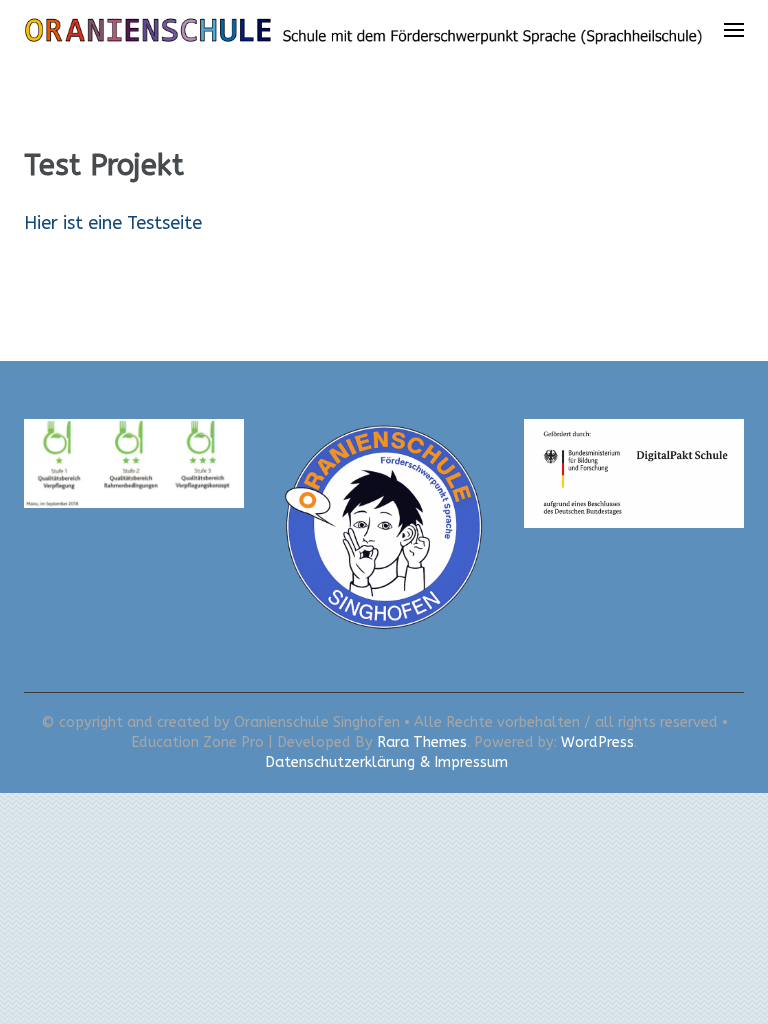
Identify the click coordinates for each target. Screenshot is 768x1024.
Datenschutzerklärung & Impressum (386, 762)
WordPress (597, 742)
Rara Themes (422, 742)
